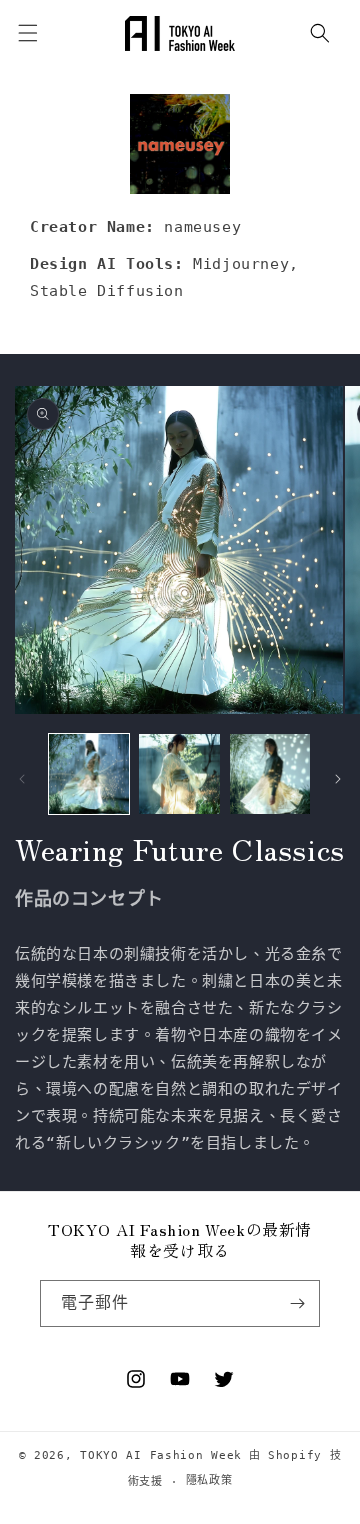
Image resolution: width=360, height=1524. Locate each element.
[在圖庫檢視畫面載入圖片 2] (179, 774)
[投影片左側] (22, 779)
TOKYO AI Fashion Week (161, 1455)
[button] (320, 33)
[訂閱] (297, 1303)
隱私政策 (209, 1480)
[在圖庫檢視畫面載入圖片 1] (89, 774)
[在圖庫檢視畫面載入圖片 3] (270, 774)
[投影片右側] (338, 779)
